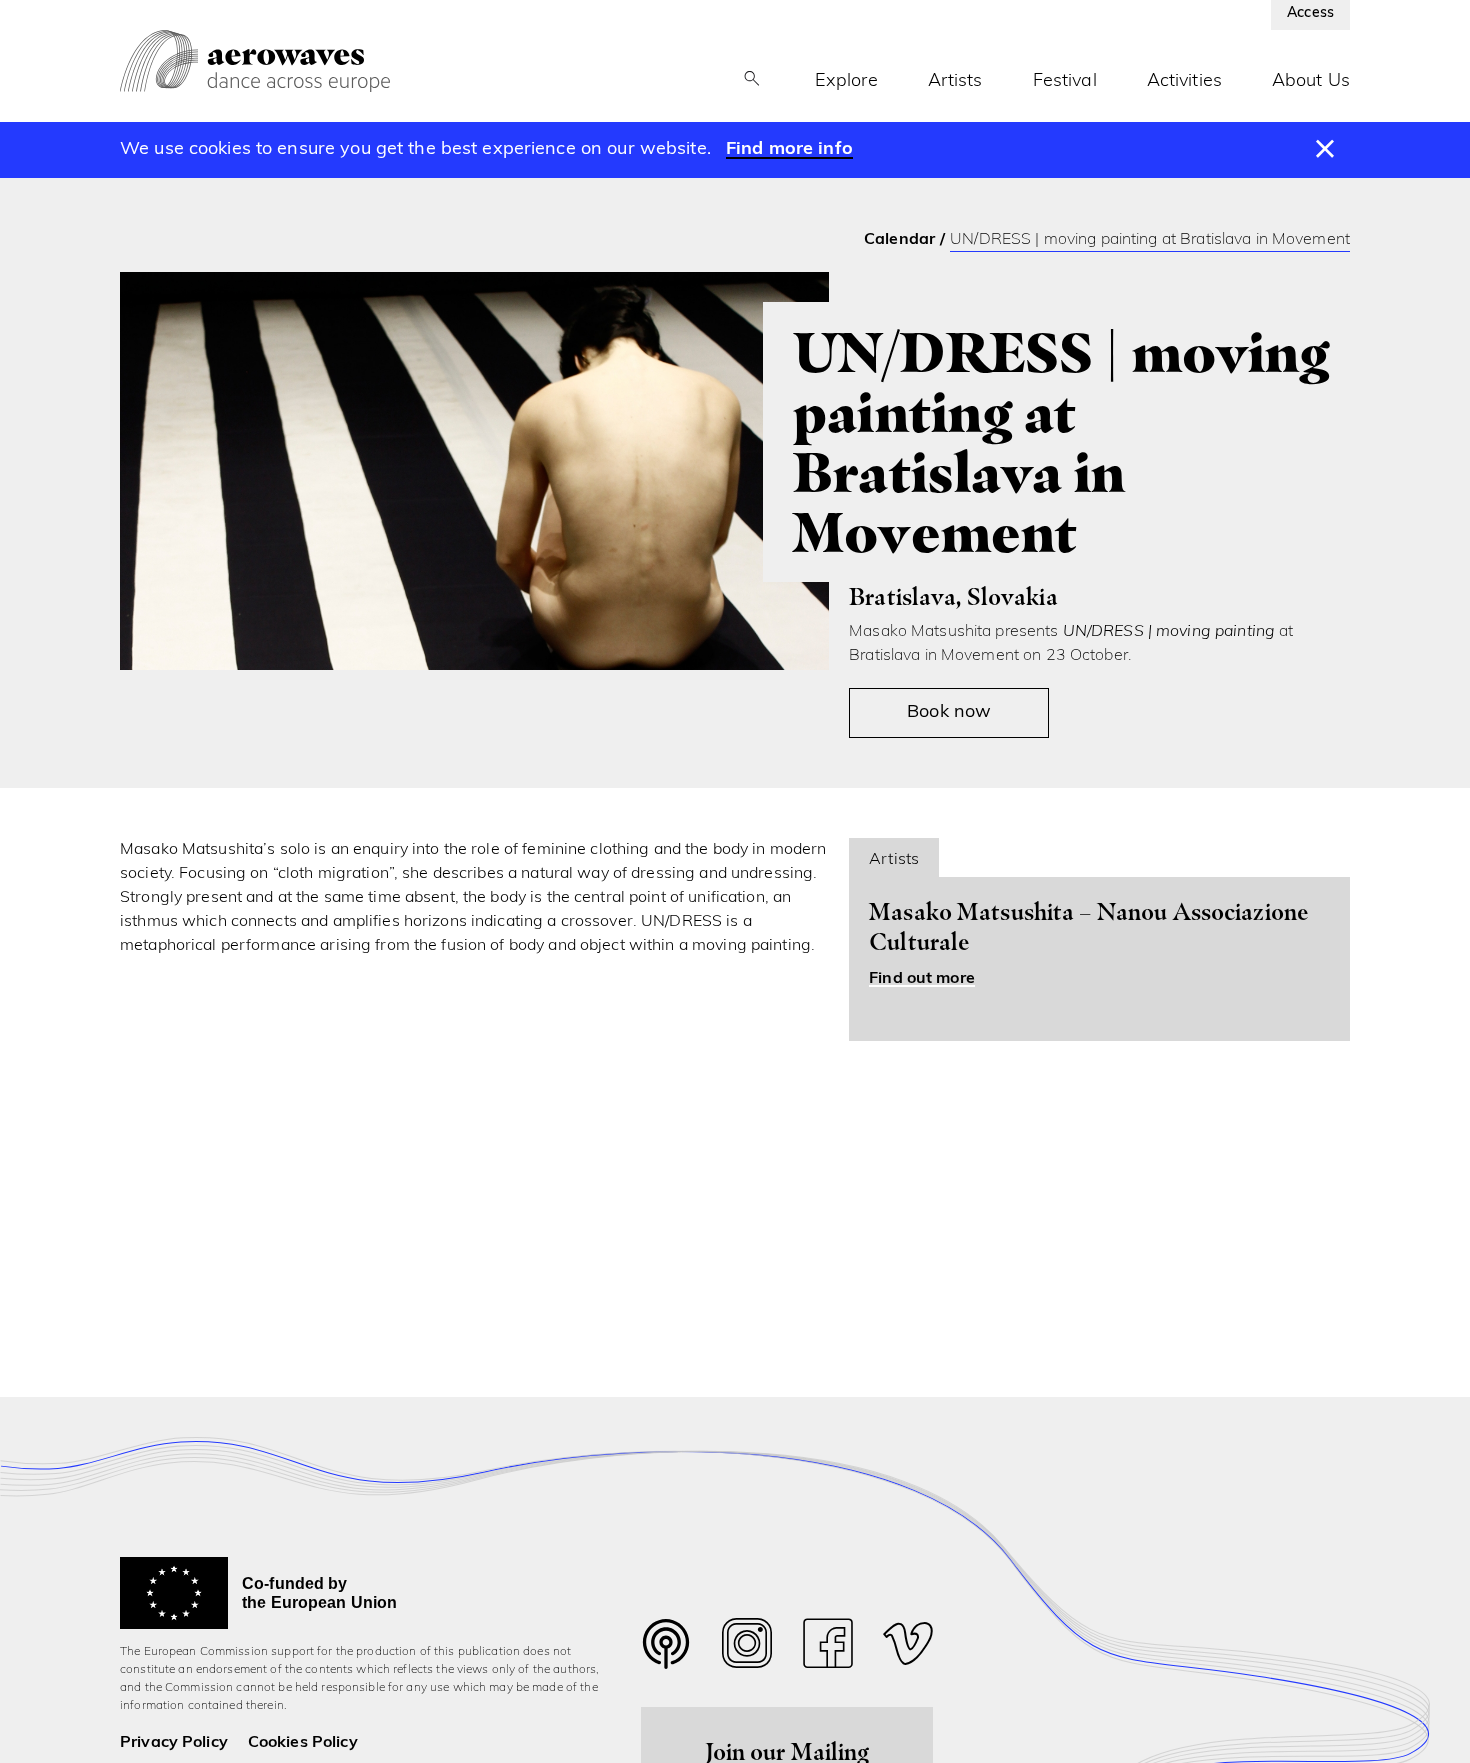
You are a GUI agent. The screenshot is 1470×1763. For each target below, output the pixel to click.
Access (1310, 13)
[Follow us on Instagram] (747, 1648)
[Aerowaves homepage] (255, 61)
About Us (1311, 82)
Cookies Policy (303, 1743)
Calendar (899, 240)
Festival (1065, 82)
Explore (846, 82)
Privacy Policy (174, 1743)
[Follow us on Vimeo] (908, 1648)
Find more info (789, 150)
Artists (955, 82)
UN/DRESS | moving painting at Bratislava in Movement (1150, 240)
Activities (1184, 82)
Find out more (922, 979)
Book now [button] (949, 713)
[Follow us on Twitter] (666, 1656)
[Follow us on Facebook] (828, 1648)
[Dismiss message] (1325, 150)
